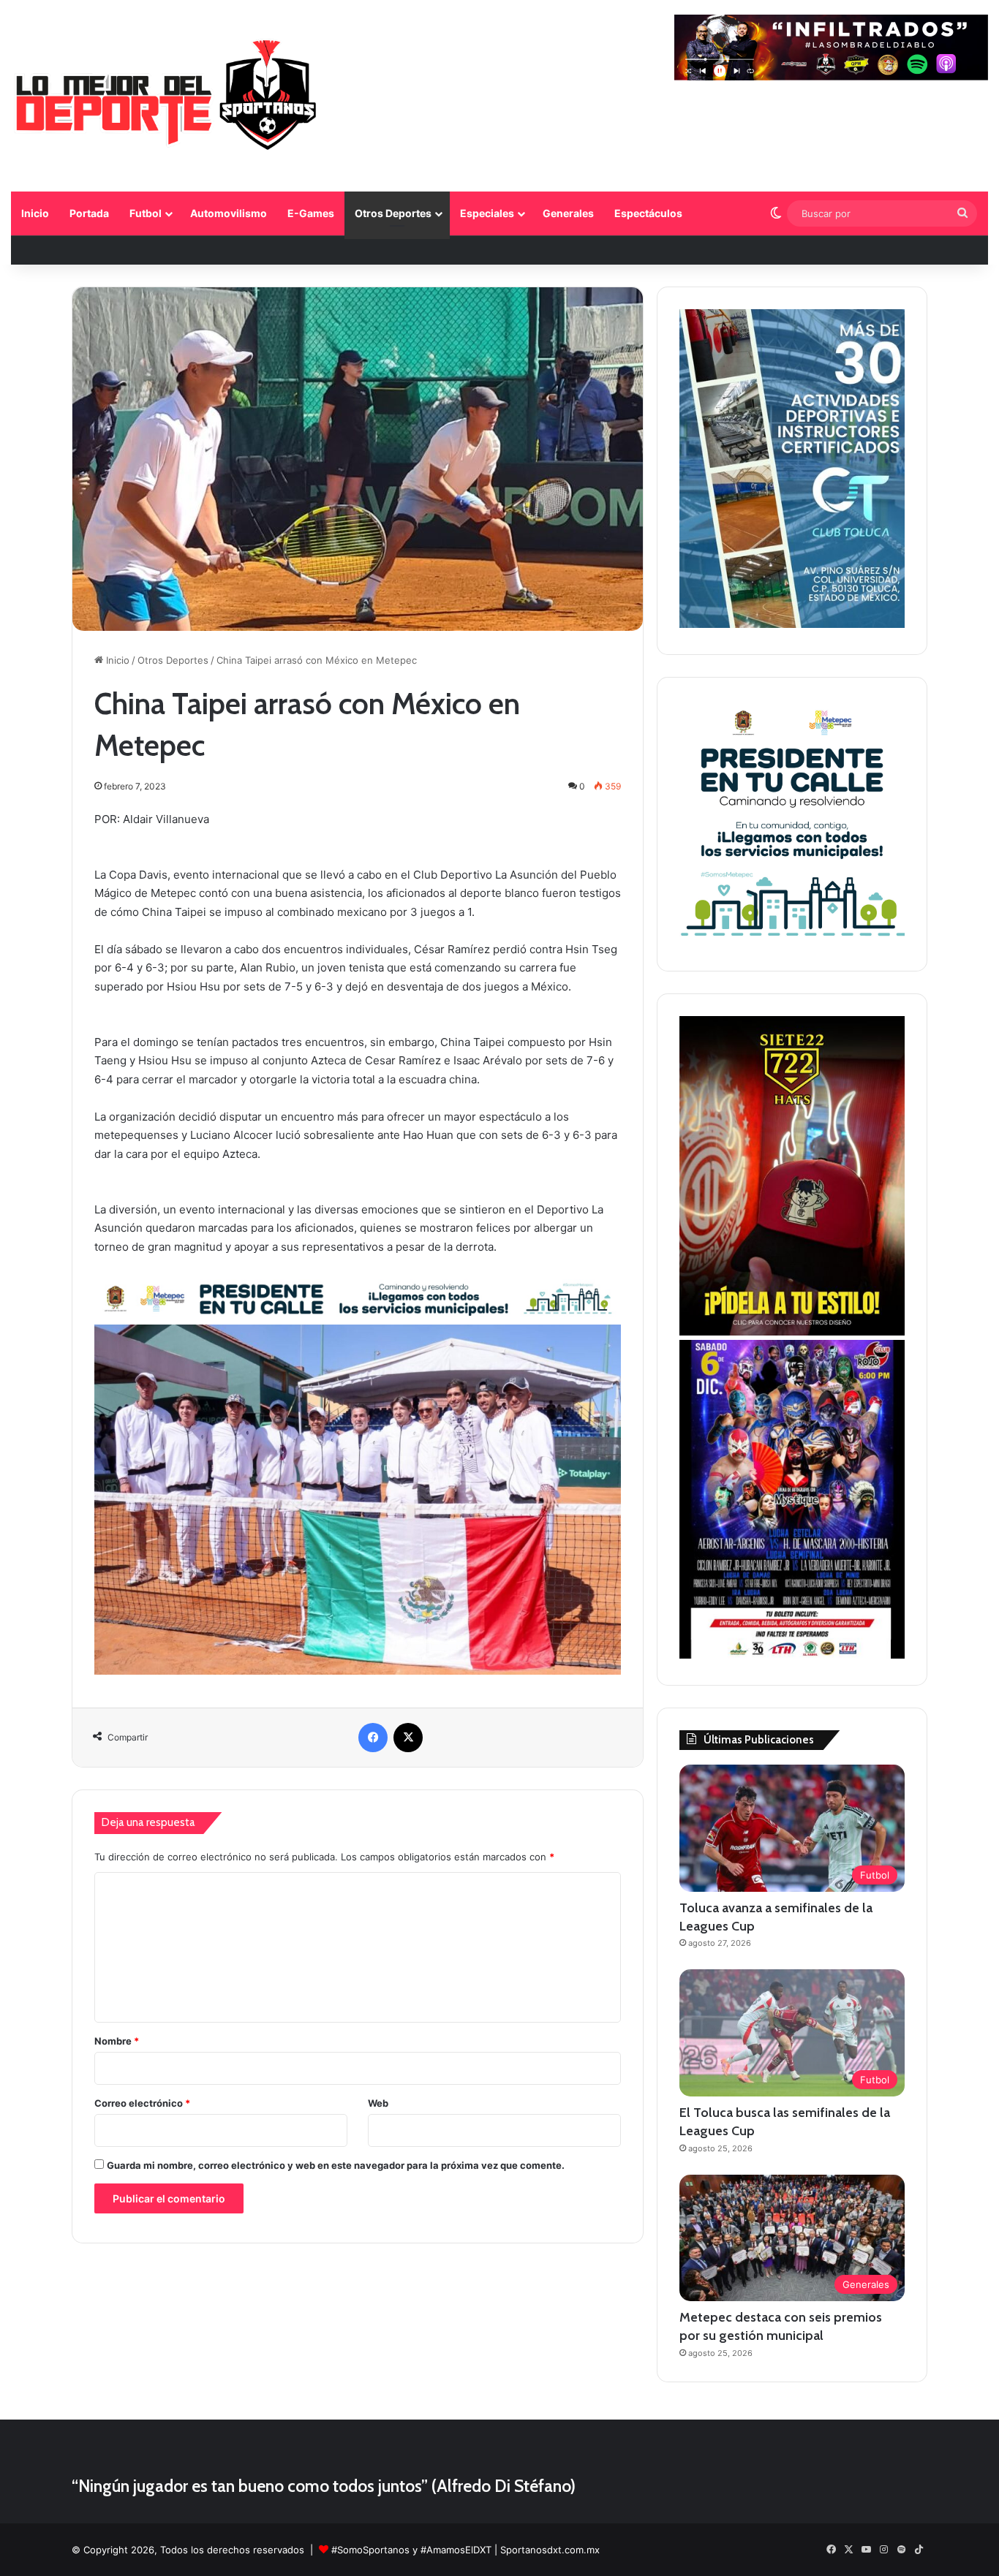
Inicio (35, 213)
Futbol (146, 213)
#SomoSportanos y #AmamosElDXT (411, 2550)
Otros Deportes (393, 213)
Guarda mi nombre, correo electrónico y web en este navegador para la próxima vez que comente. (336, 2165)
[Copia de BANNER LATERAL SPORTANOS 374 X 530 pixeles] (792, 1332)
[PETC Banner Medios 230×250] (792, 941)
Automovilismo (229, 213)
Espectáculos (648, 213)
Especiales (487, 213)
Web (378, 2103)
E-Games (311, 213)
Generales (568, 213)
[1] (792, 624)
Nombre (117, 2041)
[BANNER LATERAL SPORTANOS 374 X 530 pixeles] (792, 1655)
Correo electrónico (142, 2103)
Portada (89, 213)
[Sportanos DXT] (166, 98)
